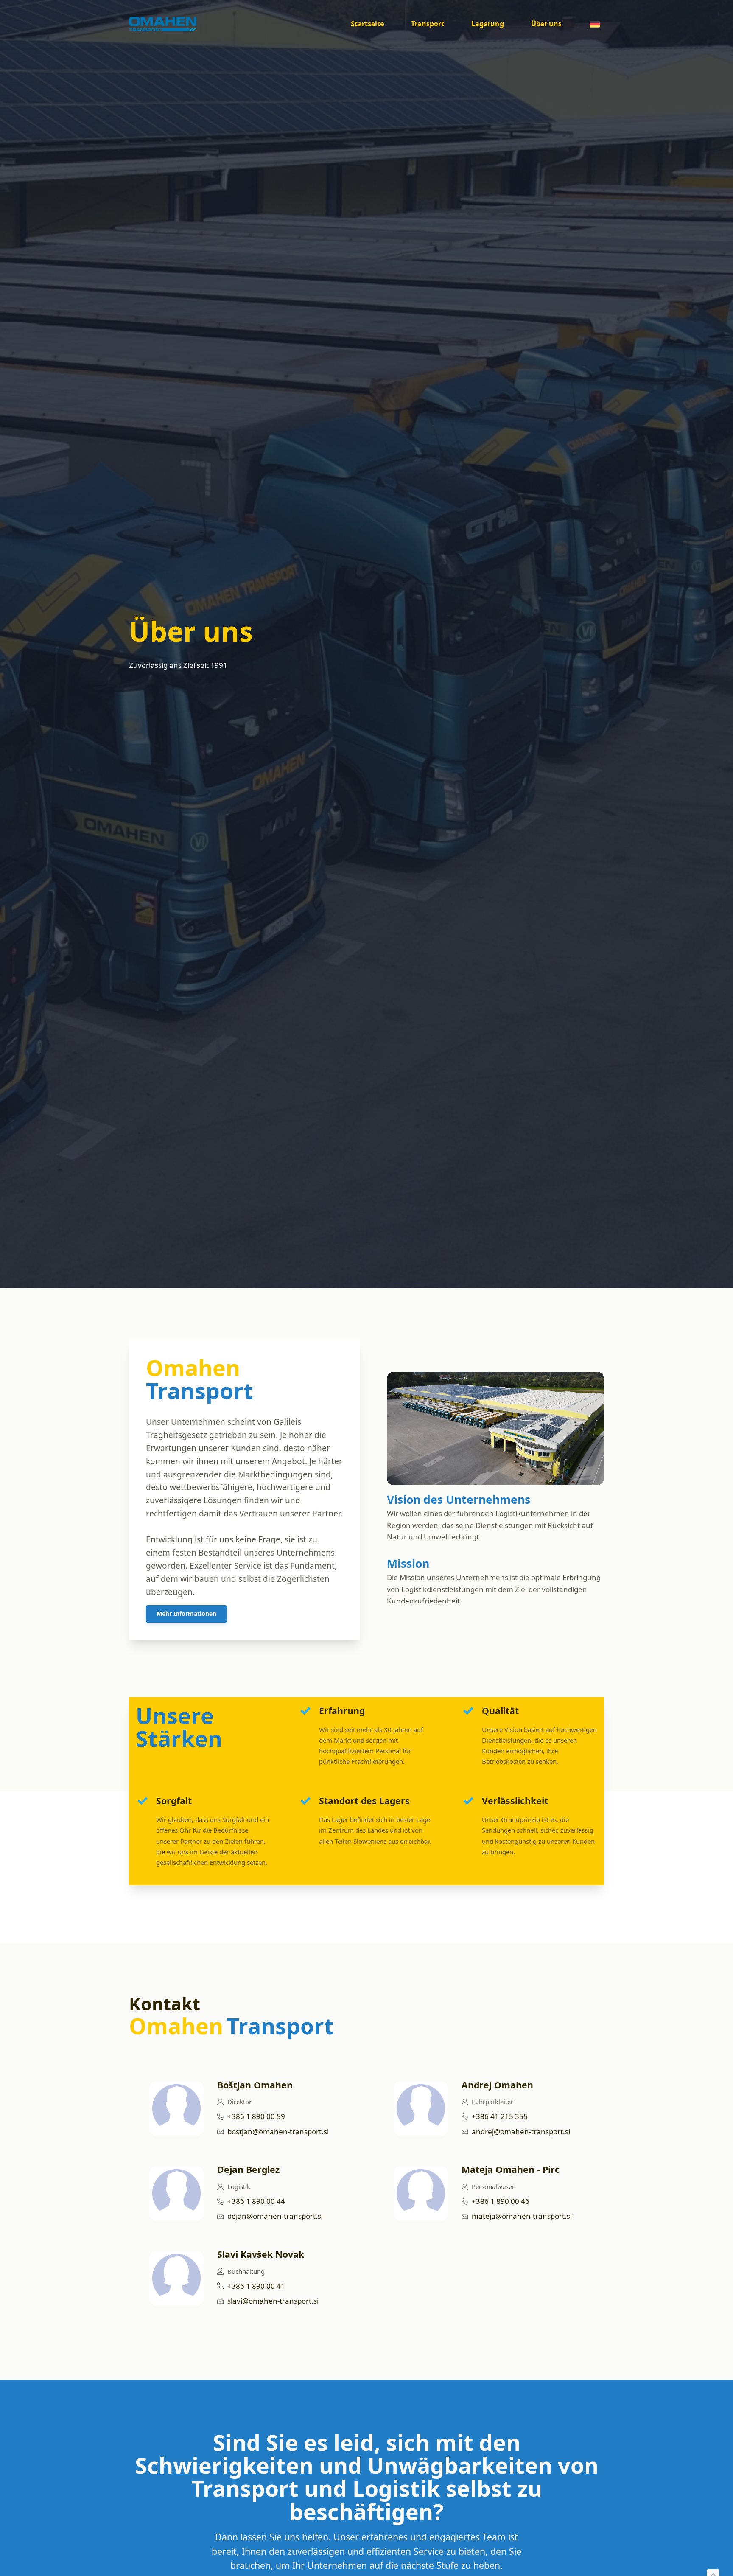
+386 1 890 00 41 (256, 2286)
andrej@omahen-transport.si (521, 2132)
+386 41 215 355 (500, 2116)
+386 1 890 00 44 (256, 2201)
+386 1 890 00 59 (256, 2116)
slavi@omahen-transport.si (273, 2301)
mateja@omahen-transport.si (522, 2216)
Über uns (546, 24)
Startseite (367, 24)
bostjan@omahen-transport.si (278, 2132)
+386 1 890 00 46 (501, 2201)
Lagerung (488, 24)
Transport (428, 24)
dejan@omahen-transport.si (275, 2216)
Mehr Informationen (186, 1613)
